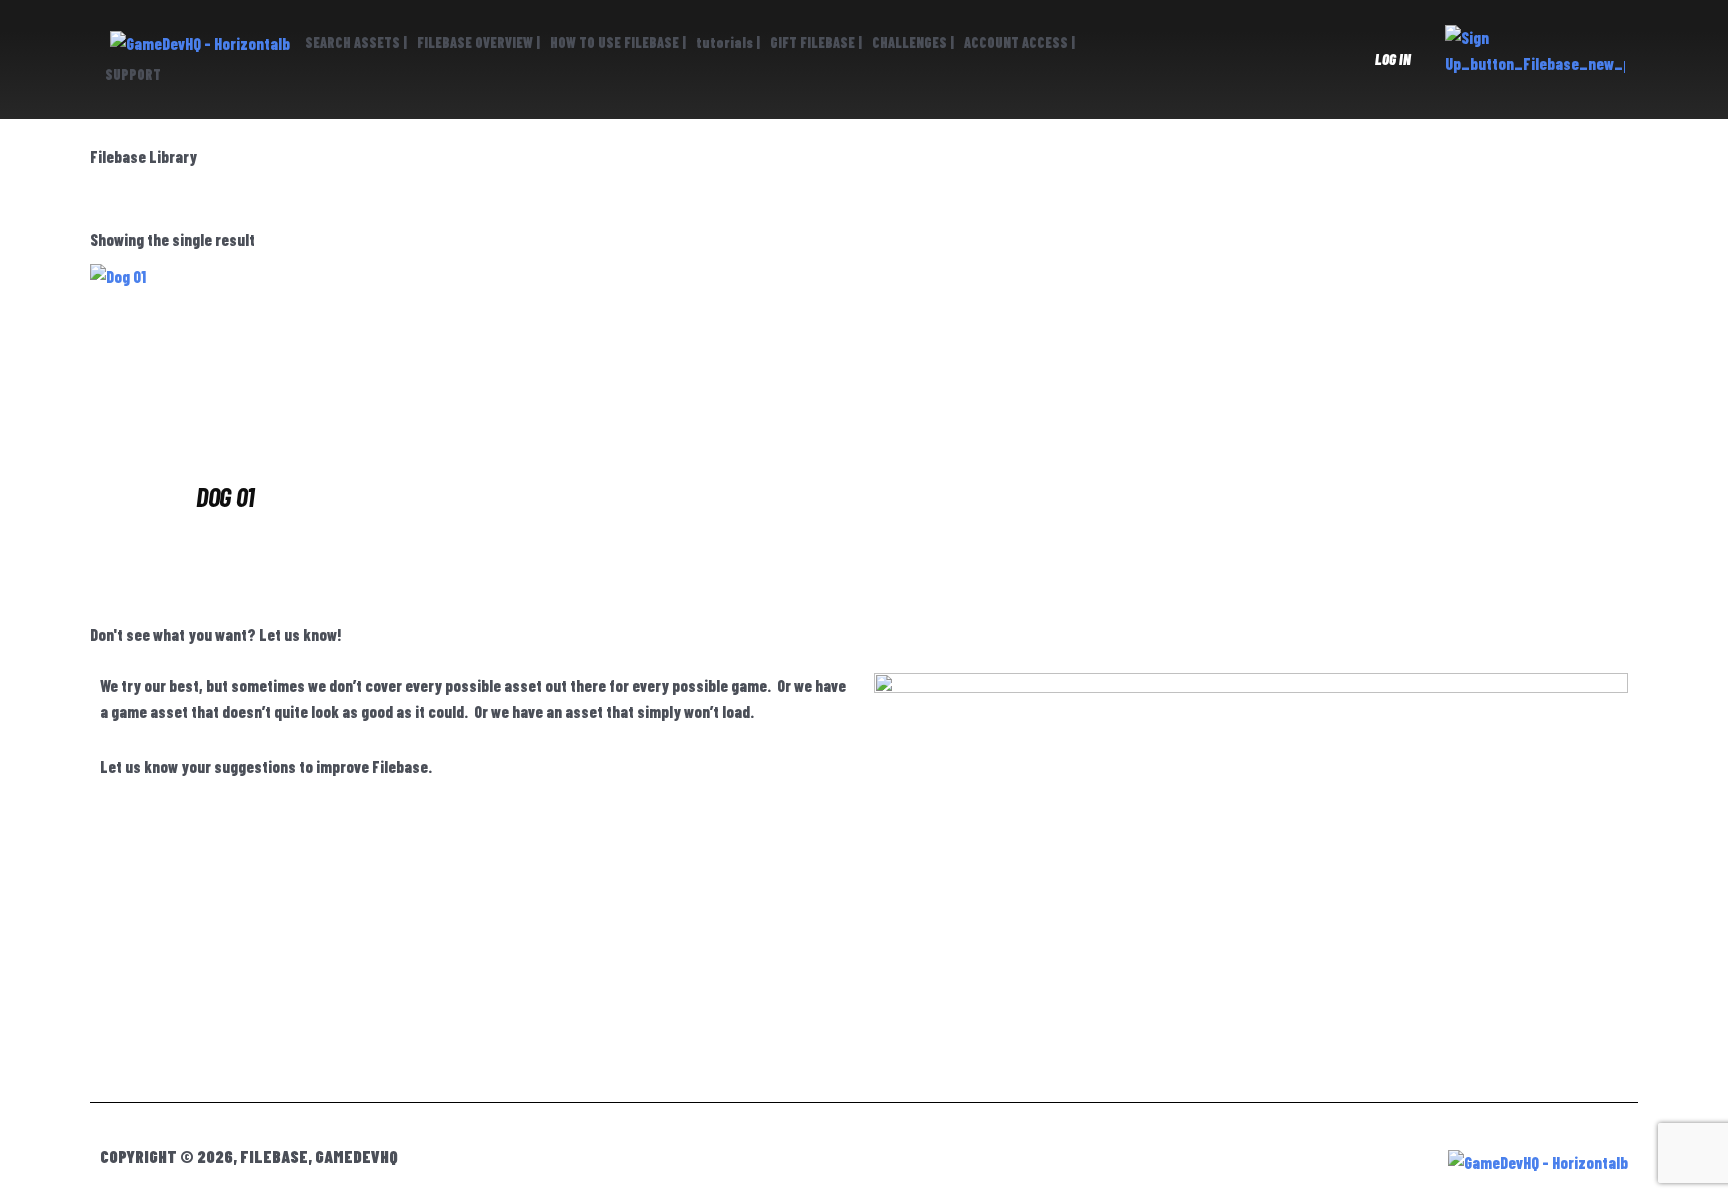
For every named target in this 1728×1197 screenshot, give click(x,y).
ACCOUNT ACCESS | (1019, 42)
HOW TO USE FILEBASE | (618, 42)
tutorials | (728, 42)
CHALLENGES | (913, 42)
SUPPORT (133, 74)
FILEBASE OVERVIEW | (478, 42)
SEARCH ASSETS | (356, 42)
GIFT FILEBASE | (816, 42)
